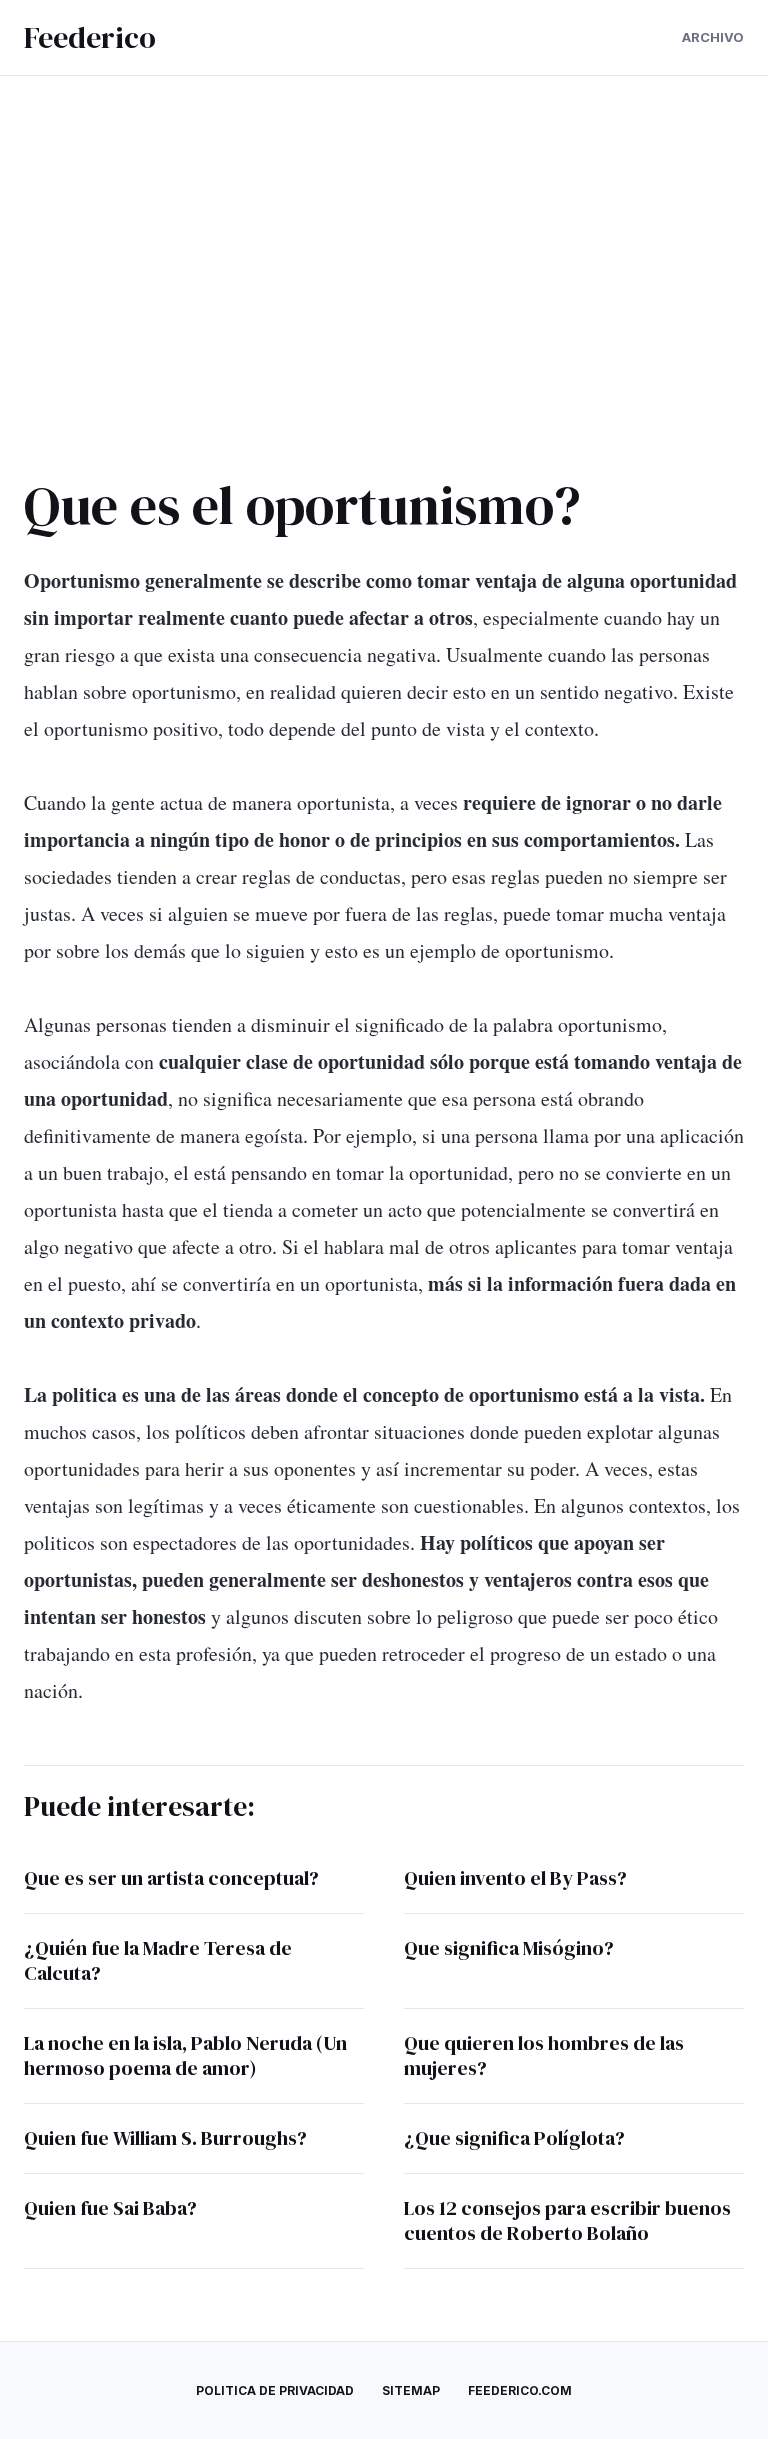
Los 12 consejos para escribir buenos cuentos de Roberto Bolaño (567, 2220)
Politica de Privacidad (275, 2390)
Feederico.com (520, 2390)
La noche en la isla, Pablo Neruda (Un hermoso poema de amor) (185, 2055)
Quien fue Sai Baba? (110, 2208)
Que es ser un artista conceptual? (171, 1878)
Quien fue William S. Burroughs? (165, 2138)
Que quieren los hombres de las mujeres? (544, 2055)
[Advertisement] (384, 272)
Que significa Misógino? (509, 1948)
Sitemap (411, 2390)
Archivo (713, 37)
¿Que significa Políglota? (514, 2138)
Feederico (90, 37)
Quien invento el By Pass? (515, 1878)
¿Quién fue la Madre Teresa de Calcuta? (158, 1960)
